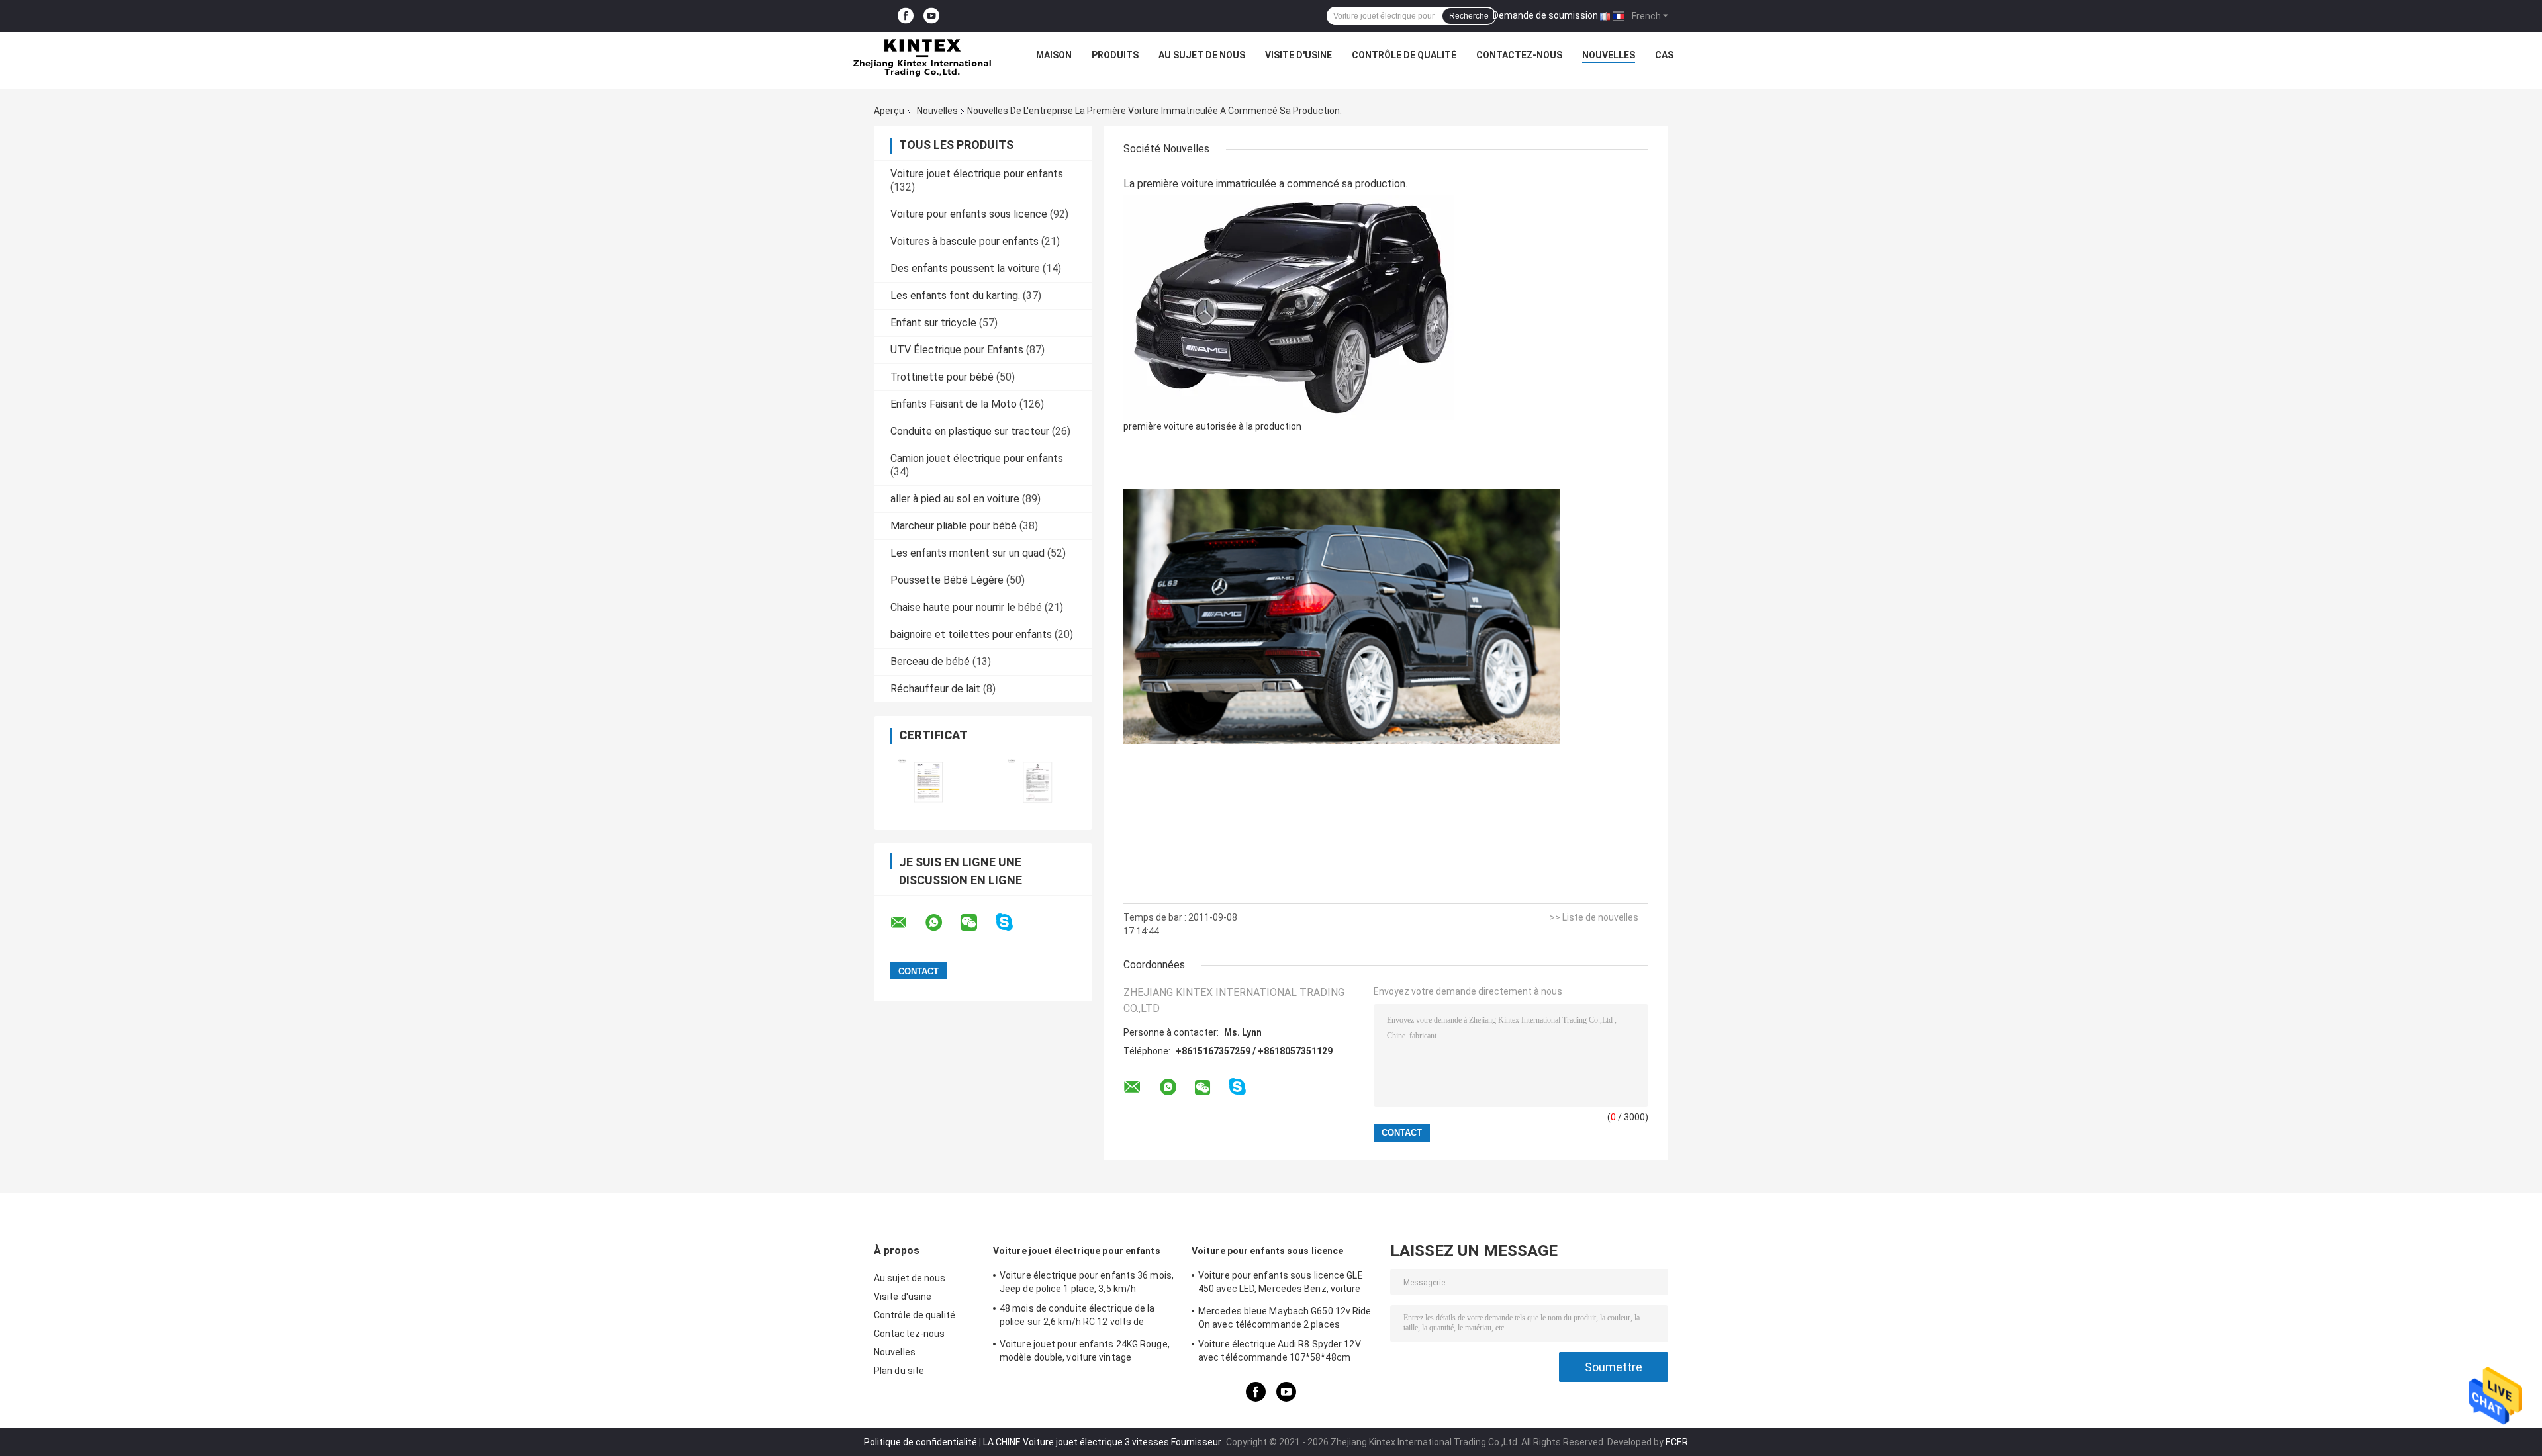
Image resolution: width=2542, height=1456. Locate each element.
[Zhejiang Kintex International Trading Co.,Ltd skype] (1012, 922)
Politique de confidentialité (920, 1442)
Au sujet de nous (1202, 55)
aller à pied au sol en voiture (955, 499)
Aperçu (889, 111)
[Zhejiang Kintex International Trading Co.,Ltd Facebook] (906, 16)
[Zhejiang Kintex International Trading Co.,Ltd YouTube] (931, 16)
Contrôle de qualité (1404, 55)
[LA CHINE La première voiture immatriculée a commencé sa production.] (1289, 307)
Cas (1664, 55)
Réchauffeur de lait (935, 689)
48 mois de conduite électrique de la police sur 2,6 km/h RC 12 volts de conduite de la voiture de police (1077, 1317)
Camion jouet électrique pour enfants (977, 458)
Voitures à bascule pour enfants (965, 241)
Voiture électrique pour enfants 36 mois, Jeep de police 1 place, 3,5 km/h (1087, 1282)
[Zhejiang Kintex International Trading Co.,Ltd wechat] (977, 923)
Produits (1115, 55)
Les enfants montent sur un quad (967, 553)
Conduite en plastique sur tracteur (970, 431)
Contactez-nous (1519, 55)
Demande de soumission (1545, 15)
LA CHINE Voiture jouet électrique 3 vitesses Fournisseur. (1104, 1442)
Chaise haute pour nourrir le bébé (966, 607)
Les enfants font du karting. (955, 296)
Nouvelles (1609, 55)
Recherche (1469, 16)
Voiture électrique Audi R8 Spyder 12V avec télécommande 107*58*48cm (1280, 1351)
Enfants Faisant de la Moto (954, 404)
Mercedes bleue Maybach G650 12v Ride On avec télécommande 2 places (1285, 1318)
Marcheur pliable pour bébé (954, 526)
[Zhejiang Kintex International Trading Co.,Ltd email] (907, 923)
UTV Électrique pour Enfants (957, 350)
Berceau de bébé (930, 661)
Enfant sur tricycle (933, 323)
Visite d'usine (1298, 55)
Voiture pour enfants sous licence (969, 214)
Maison (1054, 55)
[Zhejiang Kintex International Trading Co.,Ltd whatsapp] (942, 923)
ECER (1677, 1442)
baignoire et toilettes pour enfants (971, 634)
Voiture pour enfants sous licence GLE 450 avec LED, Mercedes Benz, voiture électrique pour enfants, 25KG (1281, 1284)
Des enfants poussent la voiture (965, 268)
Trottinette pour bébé (942, 377)
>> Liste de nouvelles (1594, 917)
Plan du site (899, 1371)
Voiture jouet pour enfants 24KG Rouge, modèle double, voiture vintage (1085, 1351)
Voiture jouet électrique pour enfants (977, 174)
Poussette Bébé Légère (947, 580)
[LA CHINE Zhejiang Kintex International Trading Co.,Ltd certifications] (928, 782)
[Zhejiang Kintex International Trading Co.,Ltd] (921, 58)
